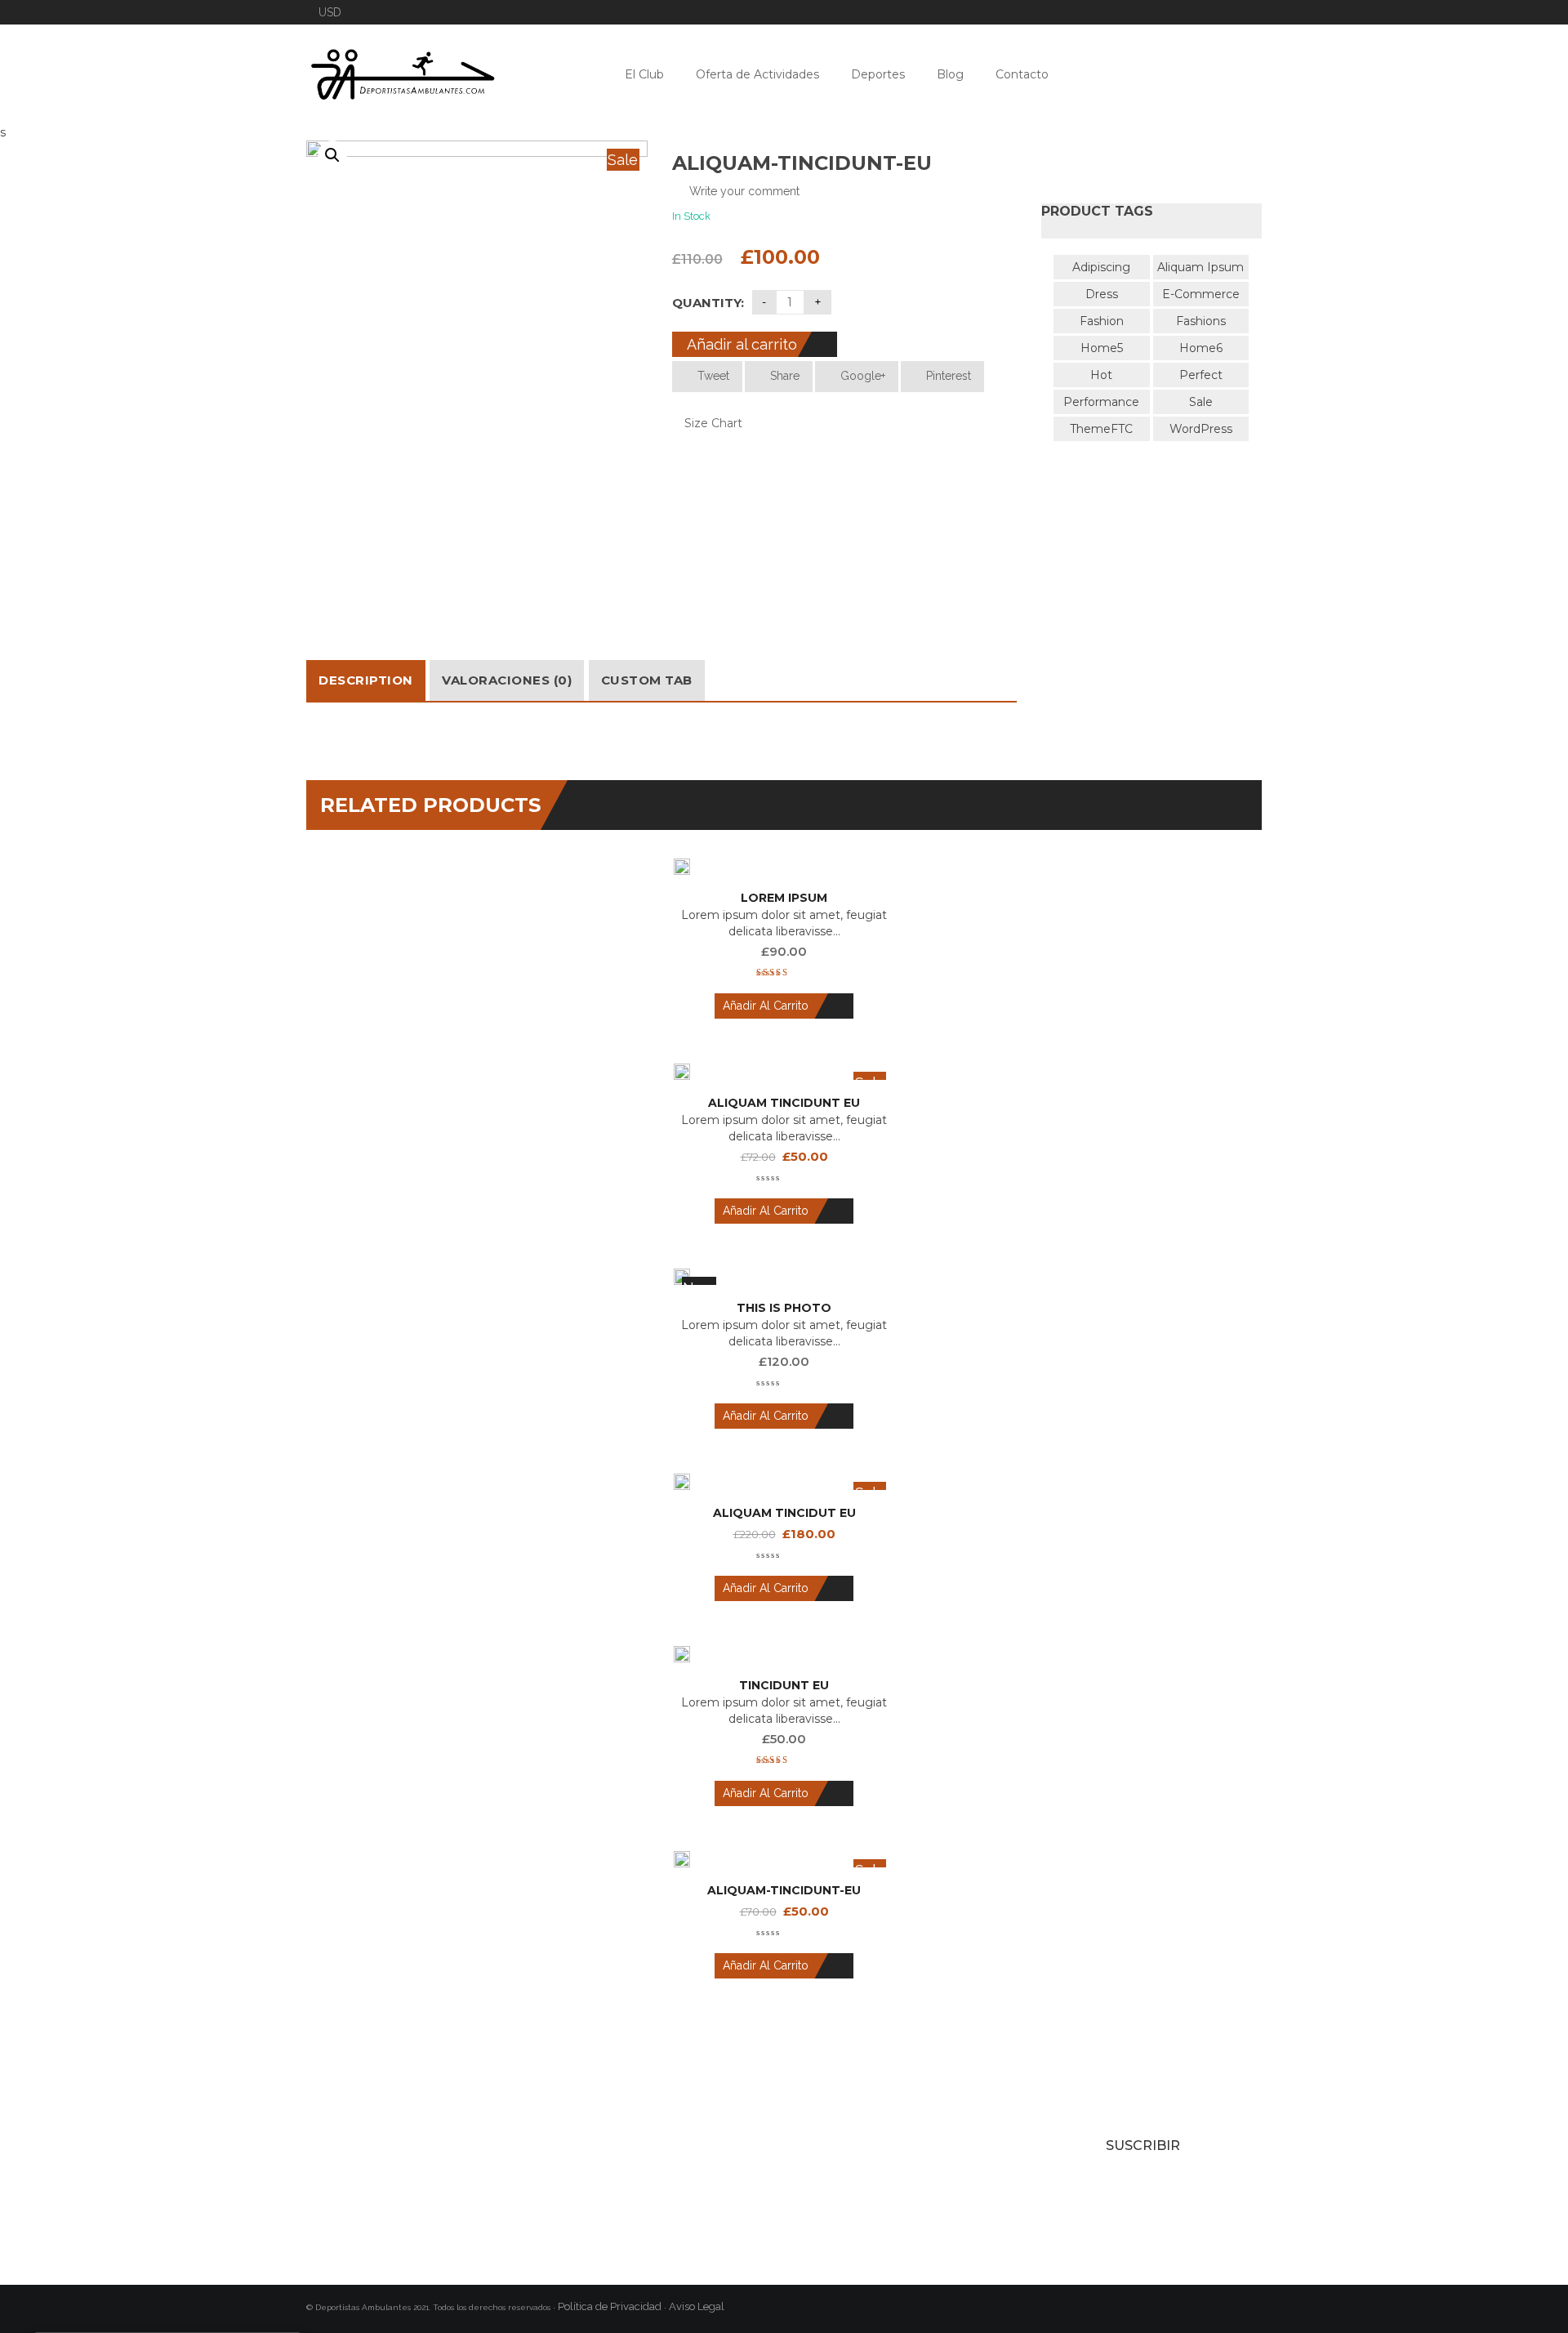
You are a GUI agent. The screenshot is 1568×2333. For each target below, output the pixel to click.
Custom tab (647, 680)
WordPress (1201, 429)
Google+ (861, 376)
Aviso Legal (698, 2306)
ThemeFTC (1101, 429)
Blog (950, 74)
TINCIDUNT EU (784, 1685)
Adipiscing (1101, 267)
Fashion (1102, 321)
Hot (1101, 375)
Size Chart (712, 423)
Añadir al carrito (742, 344)
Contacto (1022, 74)
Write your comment (744, 191)
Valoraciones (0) (507, 680)
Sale (1201, 402)
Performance (1101, 402)
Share (783, 376)
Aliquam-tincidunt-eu (784, 1890)
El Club (644, 74)
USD (330, 12)
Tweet (712, 376)
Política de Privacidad (610, 2306)
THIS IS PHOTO (784, 1308)
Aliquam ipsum (1200, 267)
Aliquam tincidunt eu (784, 1103)
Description (366, 680)
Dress (1102, 294)
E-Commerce (1201, 294)
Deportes (878, 74)
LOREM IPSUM (784, 898)
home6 (1201, 348)
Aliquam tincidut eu (784, 1513)
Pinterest (947, 376)
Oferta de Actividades (757, 74)
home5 (1102, 348)
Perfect (1201, 375)
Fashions (1201, 321)
